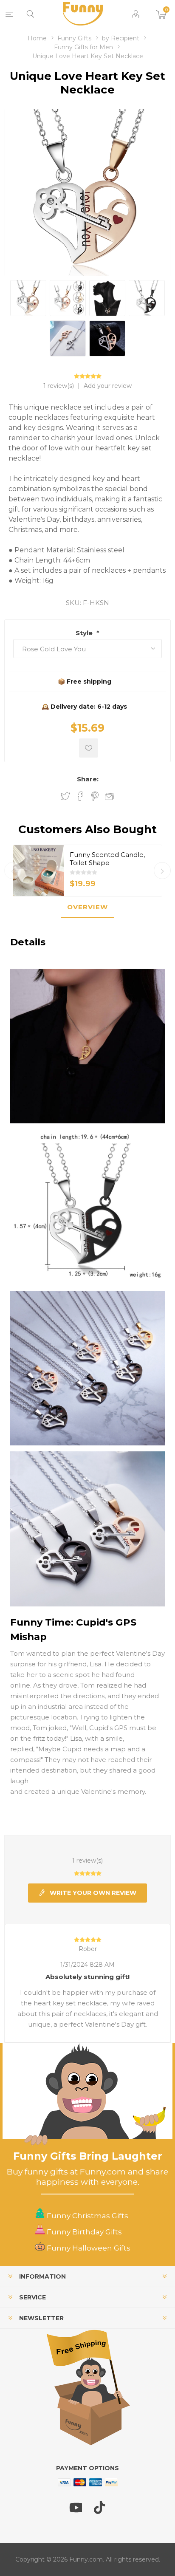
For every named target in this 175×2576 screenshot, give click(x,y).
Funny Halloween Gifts (88, 2248)
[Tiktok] (100, 2511)
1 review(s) (59, 386)
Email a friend (110, 797)
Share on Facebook (80, 796)
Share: (88, 779)
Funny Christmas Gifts (87, 2216)
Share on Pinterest (95, 796)
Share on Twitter (65, 796)
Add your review (108, 386)
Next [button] (162, 871)
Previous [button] (13, 871)
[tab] (87, 907)
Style (85, 633)
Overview (87, 907)
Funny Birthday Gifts (83, 2232)
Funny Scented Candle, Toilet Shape (107, 859)
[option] (87, 871)
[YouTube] (76, 2511)
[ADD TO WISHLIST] (89, 748)
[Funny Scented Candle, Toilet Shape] (39, 871)
